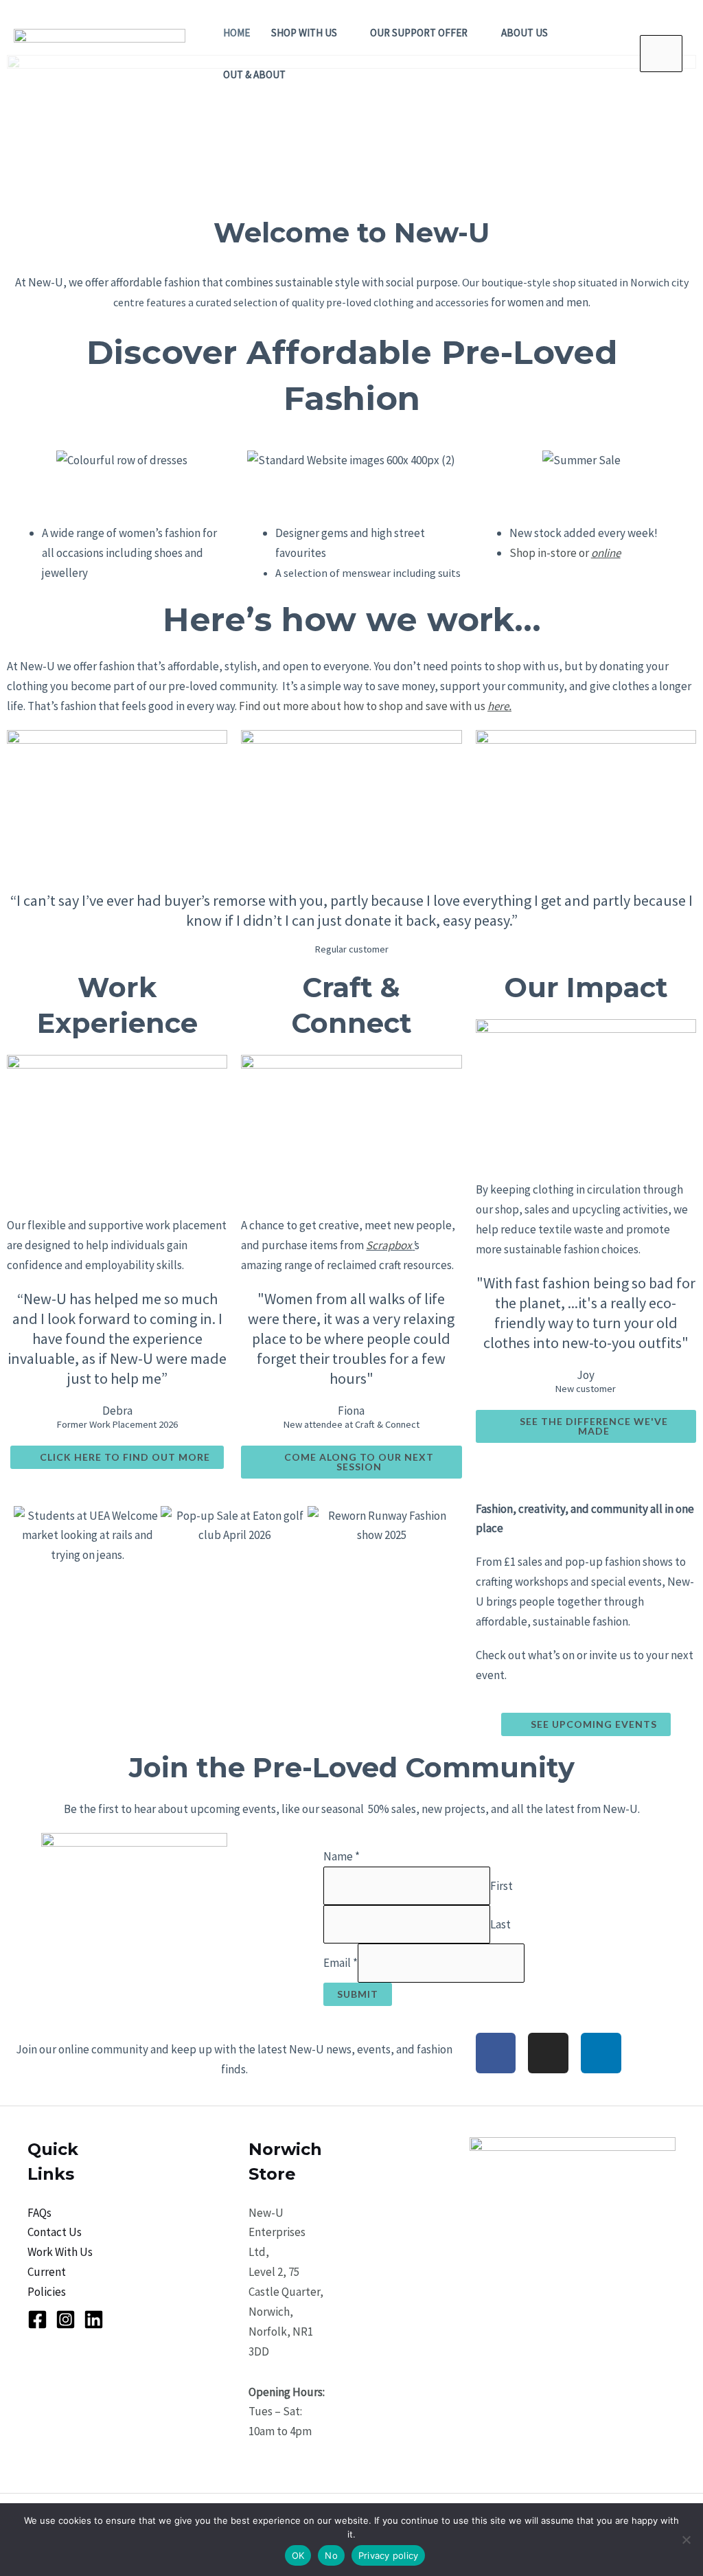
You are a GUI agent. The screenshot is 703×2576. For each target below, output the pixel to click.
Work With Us (60, 2252)
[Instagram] (66, 2319)
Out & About (254, 75)
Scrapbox (389, 1245)
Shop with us (304, 33)
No (331, 2555)
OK (298, 2555)
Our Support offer (419, 33)
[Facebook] (37, 2319)
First (502, 1885)
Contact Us (55, 2232)
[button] (20, 469)
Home (237, 33)
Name (342, 1856)
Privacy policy (389, 2555)
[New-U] (100, 52)
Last (500, 1924)
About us (525, 33)
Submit (358, 1994)
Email (341, 1963)
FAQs (39, 2213)
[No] (686, 2540)
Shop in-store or (565, 553)
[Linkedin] (94, 2319)
